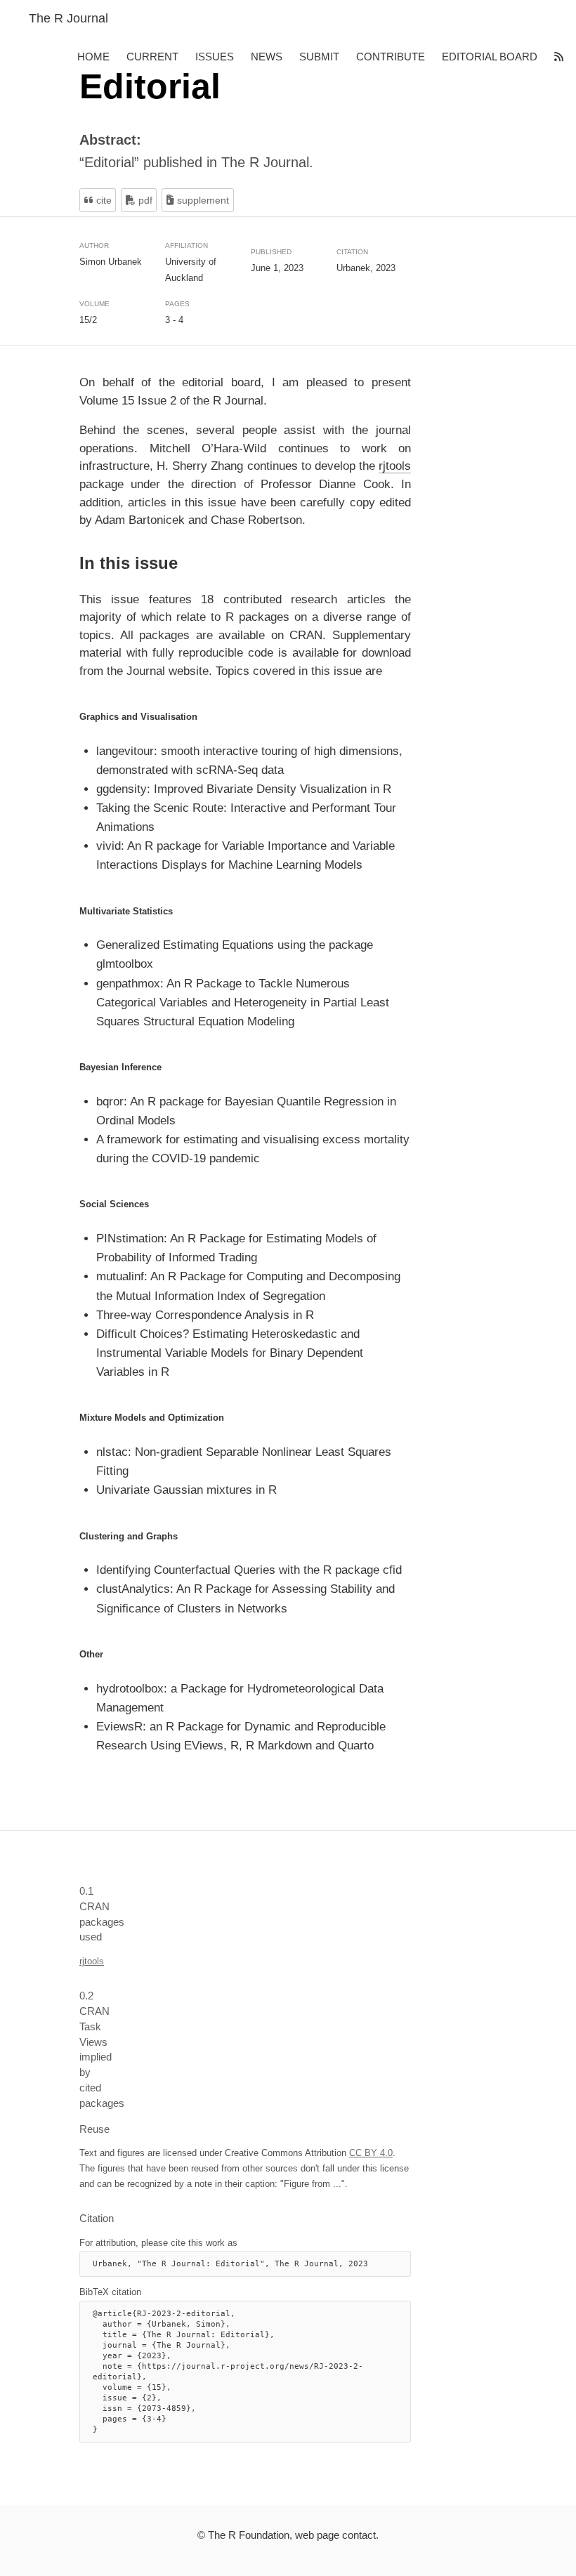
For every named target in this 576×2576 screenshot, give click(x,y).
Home (93, 57)
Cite (103, 200)
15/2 (88, 320)
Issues (215, 57)
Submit (319, 57)
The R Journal (68, 18)
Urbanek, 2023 (366, 268)
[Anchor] (72, 563)
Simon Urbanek (111, 261)
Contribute (391, 57)
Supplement (202, 200)
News (267, 57)
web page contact (335, 2535)
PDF (144, 200)
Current (152, 57)
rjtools (395, 466)
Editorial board (490, 57)
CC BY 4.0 (371, 2153)
